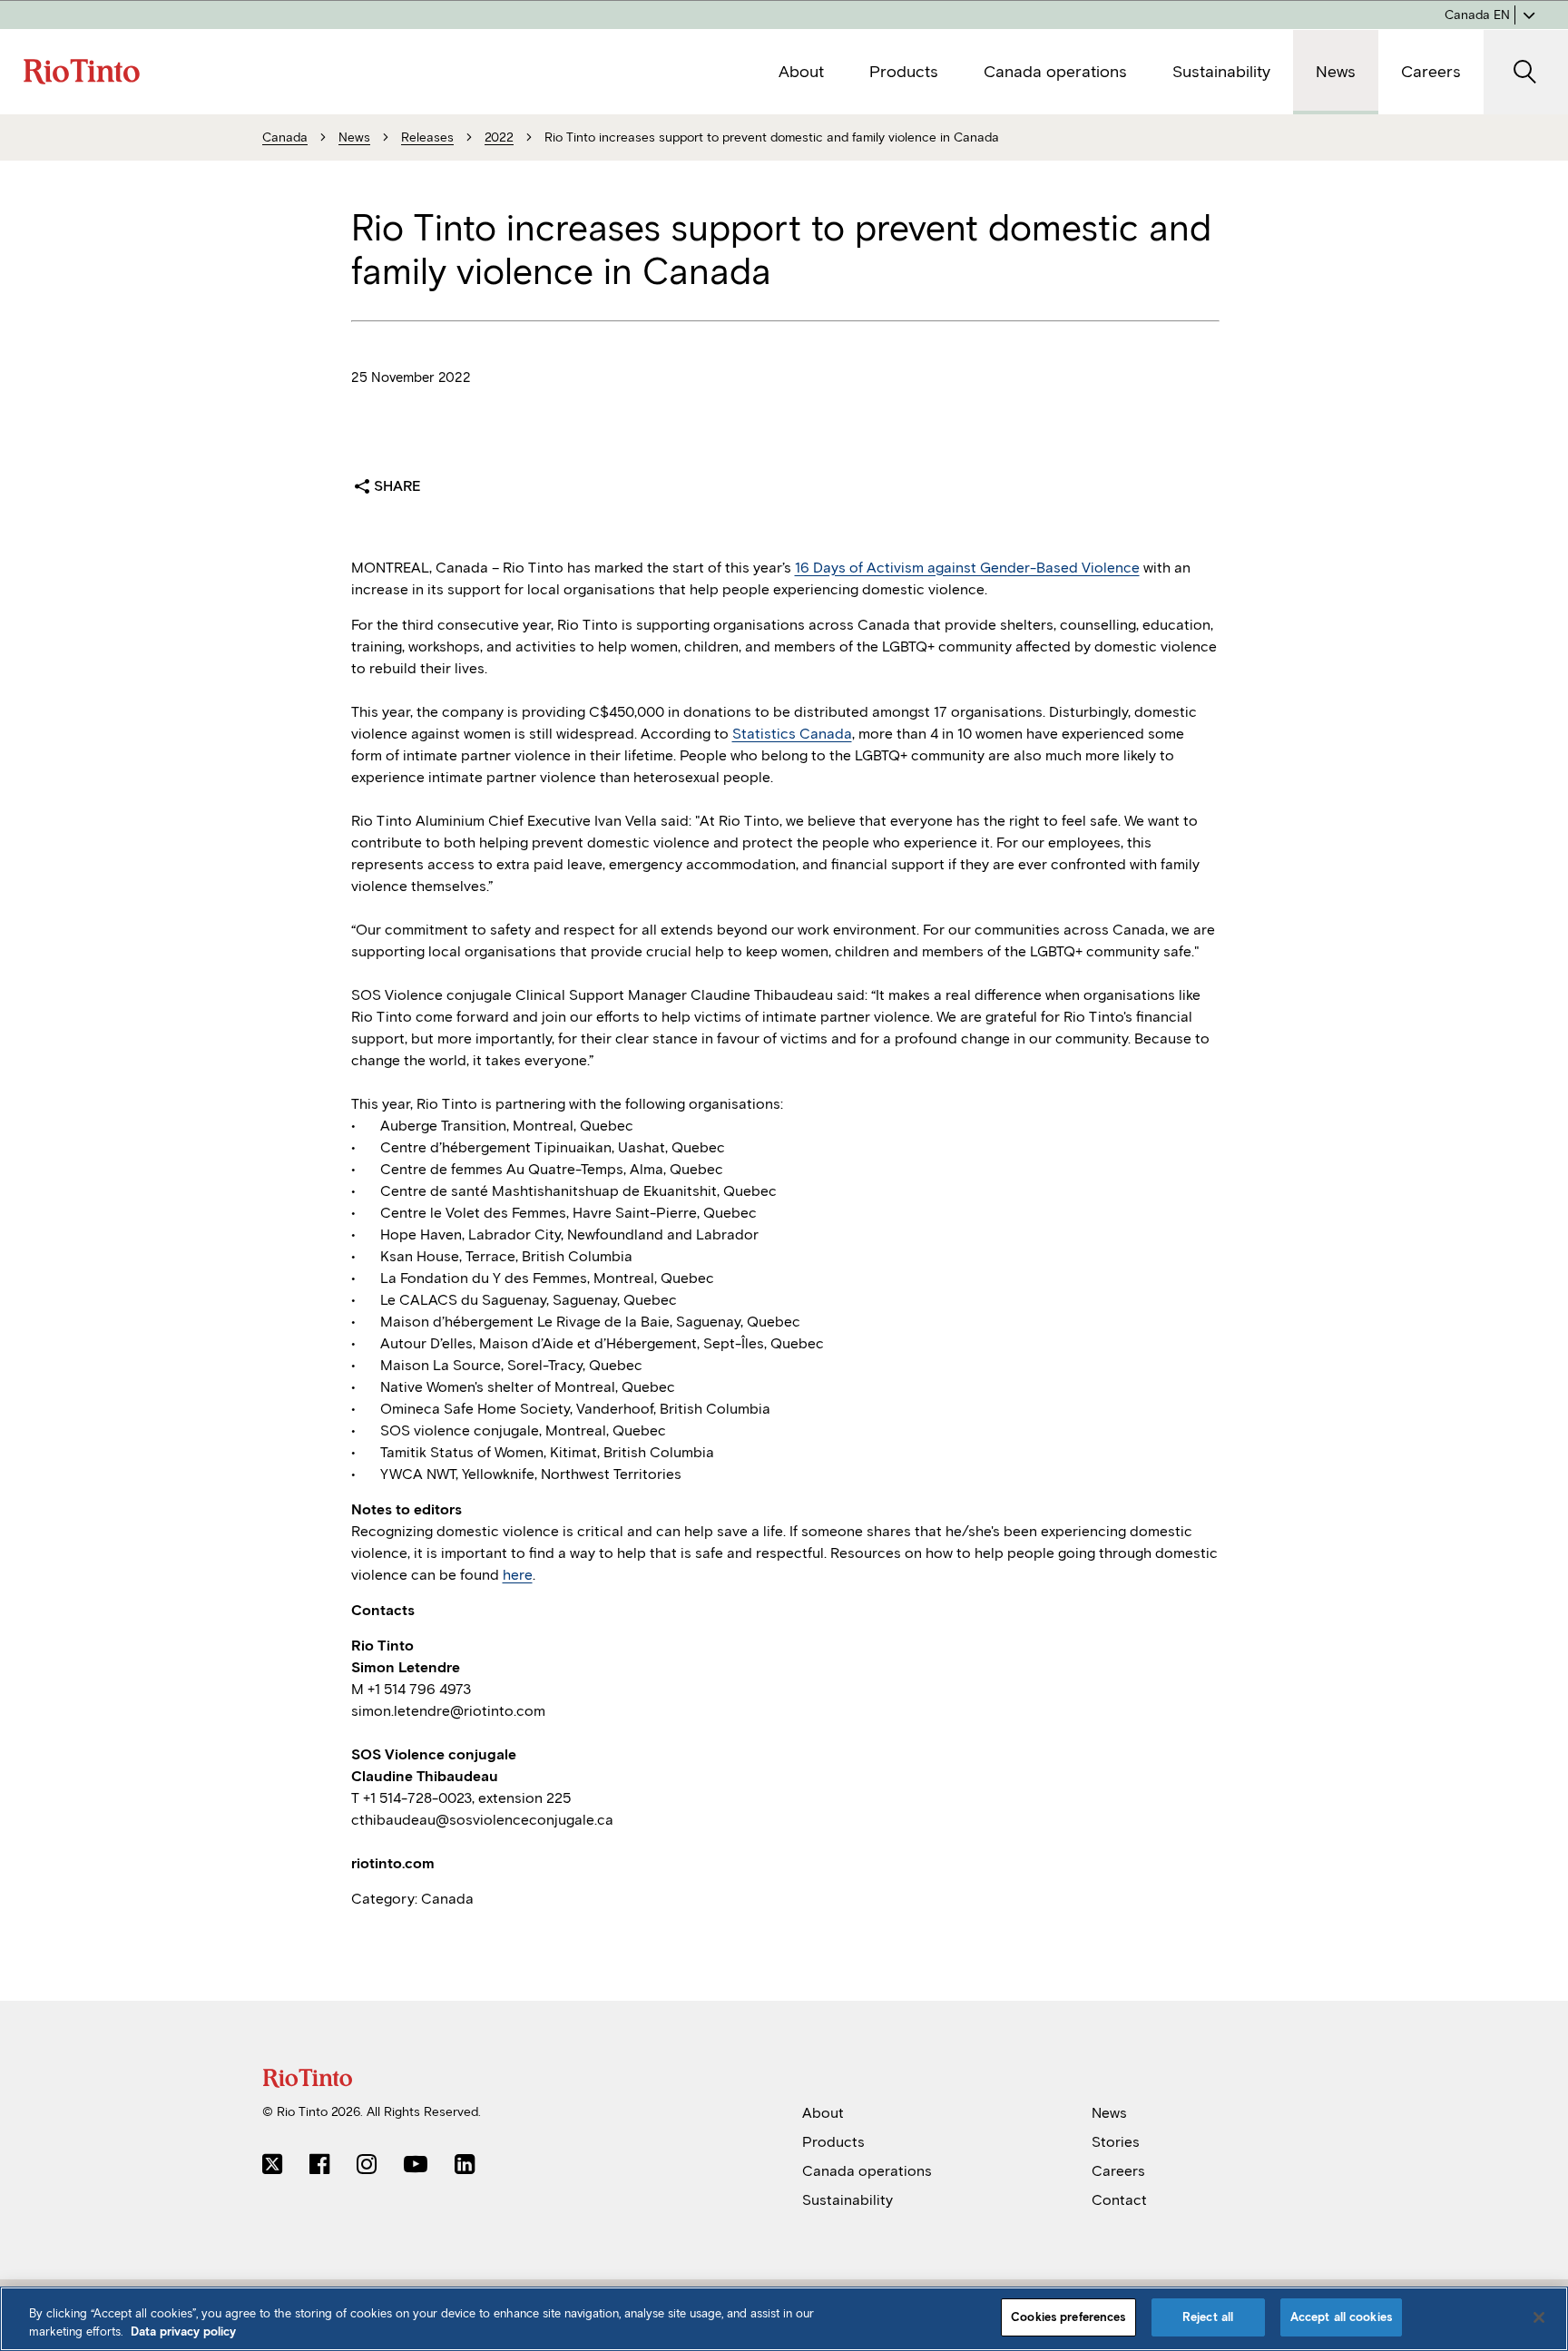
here (518, 1575)
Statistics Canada (792, 734)
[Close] (1539, 2317)
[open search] (1526, 72)
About (823, 2113)
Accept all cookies (1341, 2317)
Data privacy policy (183, 2331)
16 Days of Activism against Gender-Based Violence (967, 568)
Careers (1118, 2171)
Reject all (1208, 2317)
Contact (1119, 2200)
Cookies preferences (1068, 2317)
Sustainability (848, 2200)
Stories (1116, 2142)
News (1109, 2113)
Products (833, 2142)
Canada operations (867, 2171)
